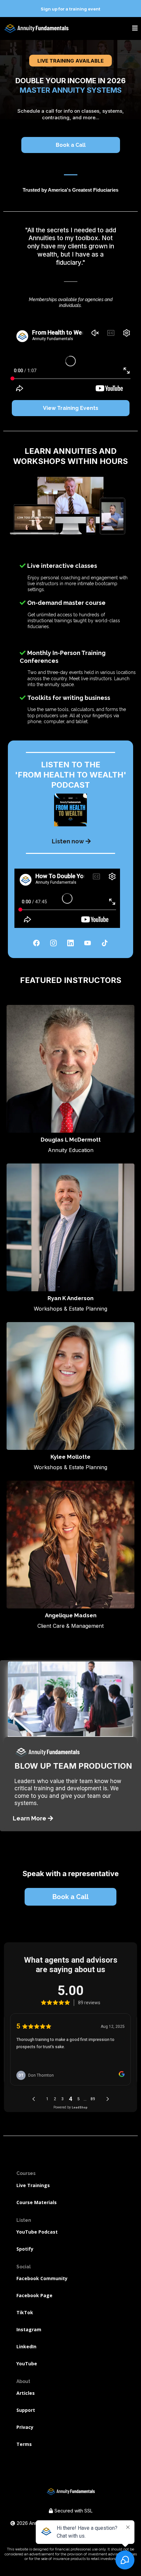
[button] (135, 29)
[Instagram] (53, 943)
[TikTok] (105, 943)
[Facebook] (36, 943)
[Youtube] (88, 943)
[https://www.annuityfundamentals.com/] (36, 29)
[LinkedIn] (70, 943)
